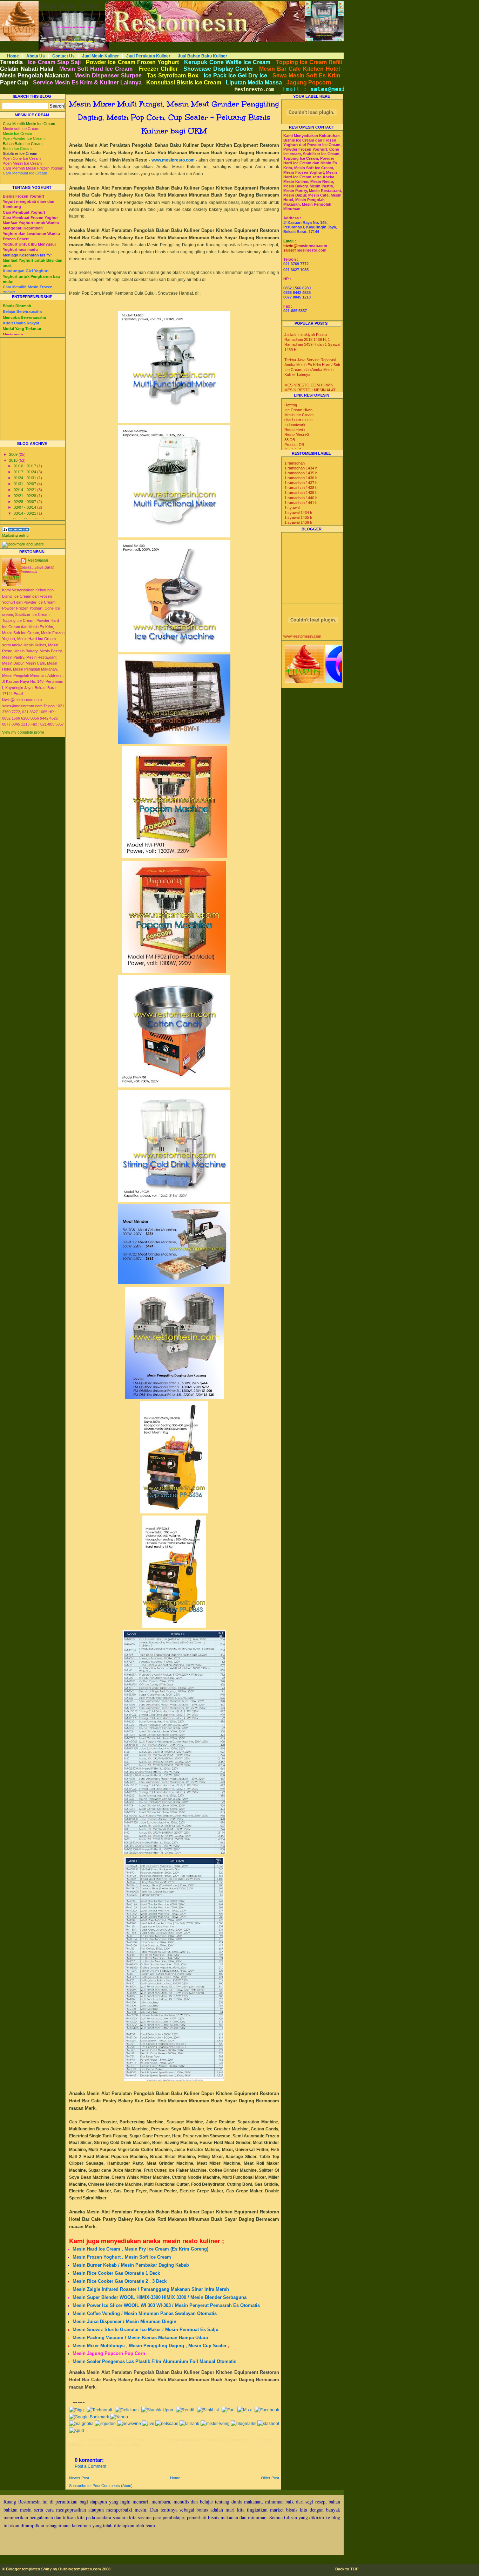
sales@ (290, 250)
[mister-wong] (215, 2424)
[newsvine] (129, 2424)
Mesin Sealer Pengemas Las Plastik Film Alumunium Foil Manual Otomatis (154, 2361)
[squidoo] (105, 2424)
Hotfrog (291, 405)
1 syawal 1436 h (298, 522)
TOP (354, 2569)
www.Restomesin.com (302, 636)
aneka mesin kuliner (129, 2440)
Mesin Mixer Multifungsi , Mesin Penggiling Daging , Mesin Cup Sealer (150, 2346)
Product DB (294, 445)
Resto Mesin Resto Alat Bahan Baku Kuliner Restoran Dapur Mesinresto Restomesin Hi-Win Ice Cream (187, 3)
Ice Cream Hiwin (298, 410)
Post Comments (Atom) (113, 2486)
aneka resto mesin (164, 2440)
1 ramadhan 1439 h (301, 493)
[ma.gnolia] (81, 2424)
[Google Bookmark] (89, 2417)
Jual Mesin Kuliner (100, 56)
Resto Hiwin (295, 430)
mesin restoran (99, 2444)
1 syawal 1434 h (298, 513)
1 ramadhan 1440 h (301, 498)
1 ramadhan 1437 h (301, 483)
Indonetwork (295, 425)
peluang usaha (127, 2444)
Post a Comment (90, 2466)
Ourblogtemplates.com (80, 2569)
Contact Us (63, 56)
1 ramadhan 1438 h (301, 488)
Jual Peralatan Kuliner (148, 56)
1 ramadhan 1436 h (301, 478)
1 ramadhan (295, 463)
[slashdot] (268, 2424)
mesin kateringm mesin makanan (234, 2440)
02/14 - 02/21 (25, 490)
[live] (148, 2424)
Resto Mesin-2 (297, 434)
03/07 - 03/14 (25, 507)
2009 (14, 454)
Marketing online (15, 535)
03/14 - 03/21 (25, 513)
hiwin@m (292, 246)
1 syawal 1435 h (298, 517)
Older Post (270, 2478)
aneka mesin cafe (95, 2440)
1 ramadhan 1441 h (301, 503)
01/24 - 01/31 (25, 478)
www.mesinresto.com (173, 160)
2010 (14, 460)
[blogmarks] (244, 2424)
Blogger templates (23, 2569)
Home (13, 56)
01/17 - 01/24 (25, 472)
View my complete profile (23, 732)
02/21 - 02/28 (25, 496)
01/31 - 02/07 (25, 484)
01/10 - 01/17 (25, 466)
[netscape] (167, 2424)
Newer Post (79, 2478)
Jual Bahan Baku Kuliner (203, 56)
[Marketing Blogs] (16, 531)
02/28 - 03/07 (25, 502)
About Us (36, 56)
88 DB (290, 440)
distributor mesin (298, 420)
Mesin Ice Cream (299, 415)
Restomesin (38, 560)
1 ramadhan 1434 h (301, 468)
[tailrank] (189, 2424)
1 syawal (292, 508)
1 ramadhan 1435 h (301, 473)
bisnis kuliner (193, 2440)
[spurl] (77, 2431)
